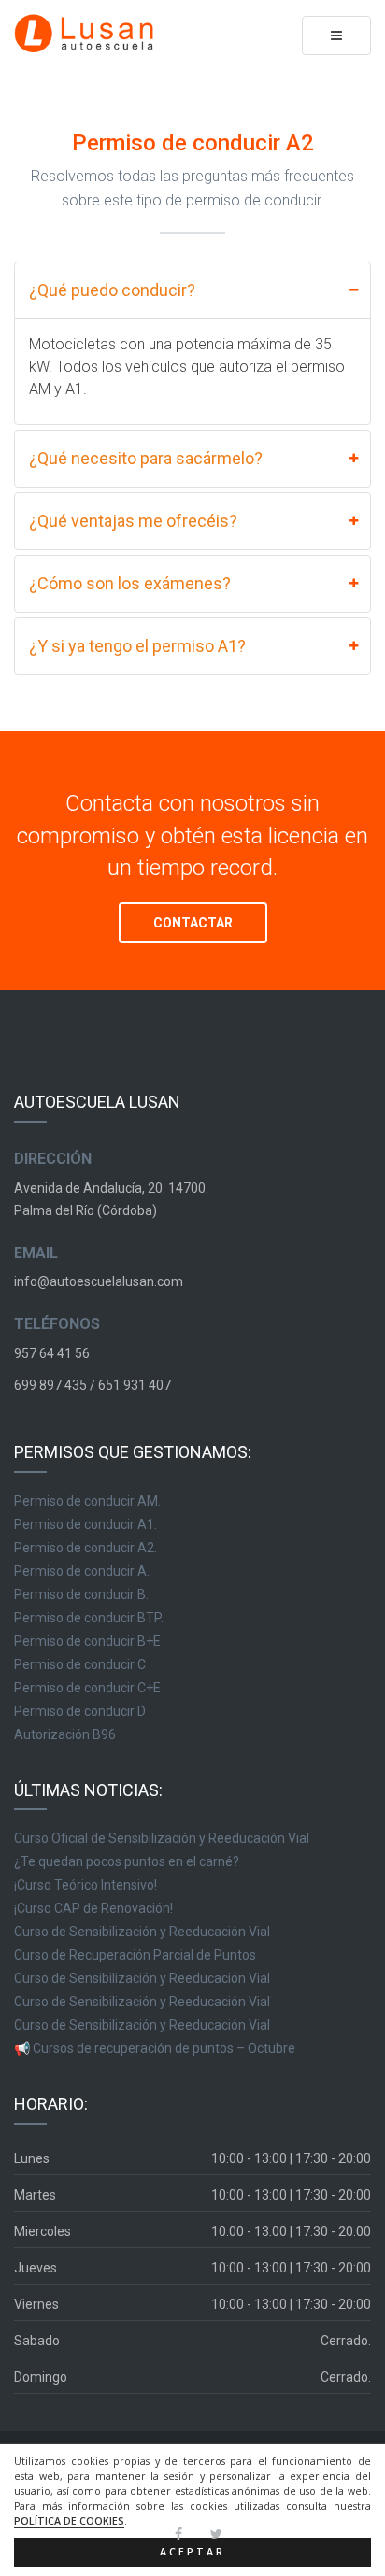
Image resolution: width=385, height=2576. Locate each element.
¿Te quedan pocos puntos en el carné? (127, 1861)
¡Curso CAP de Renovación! (93, 1908)
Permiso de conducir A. (82, 1571)
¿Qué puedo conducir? (112, 290)
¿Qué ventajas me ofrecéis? (133, 521)
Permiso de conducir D (80, 1711)
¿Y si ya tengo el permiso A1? (137, 646)
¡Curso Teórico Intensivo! (86, 1885)
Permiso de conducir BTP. (89, 1618)
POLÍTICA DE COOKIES (69, 2521)
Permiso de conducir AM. (87, 1501)
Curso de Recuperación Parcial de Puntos (135, 1955)
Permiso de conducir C (80, 1664)
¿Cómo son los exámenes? (130, 583)
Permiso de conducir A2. (86, 1548)
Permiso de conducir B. (81, 1594)
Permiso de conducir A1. (86, 1524)
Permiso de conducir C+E (87, 1688)
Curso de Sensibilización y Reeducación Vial (142, 1932)
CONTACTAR (193, 923)
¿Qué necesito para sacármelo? (146, 458)
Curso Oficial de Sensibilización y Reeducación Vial (162, 1838)
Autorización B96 (65, 1734)
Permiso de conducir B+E (87, 1641)
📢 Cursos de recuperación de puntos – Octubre (155, 2048)
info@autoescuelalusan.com (99, 1281)
